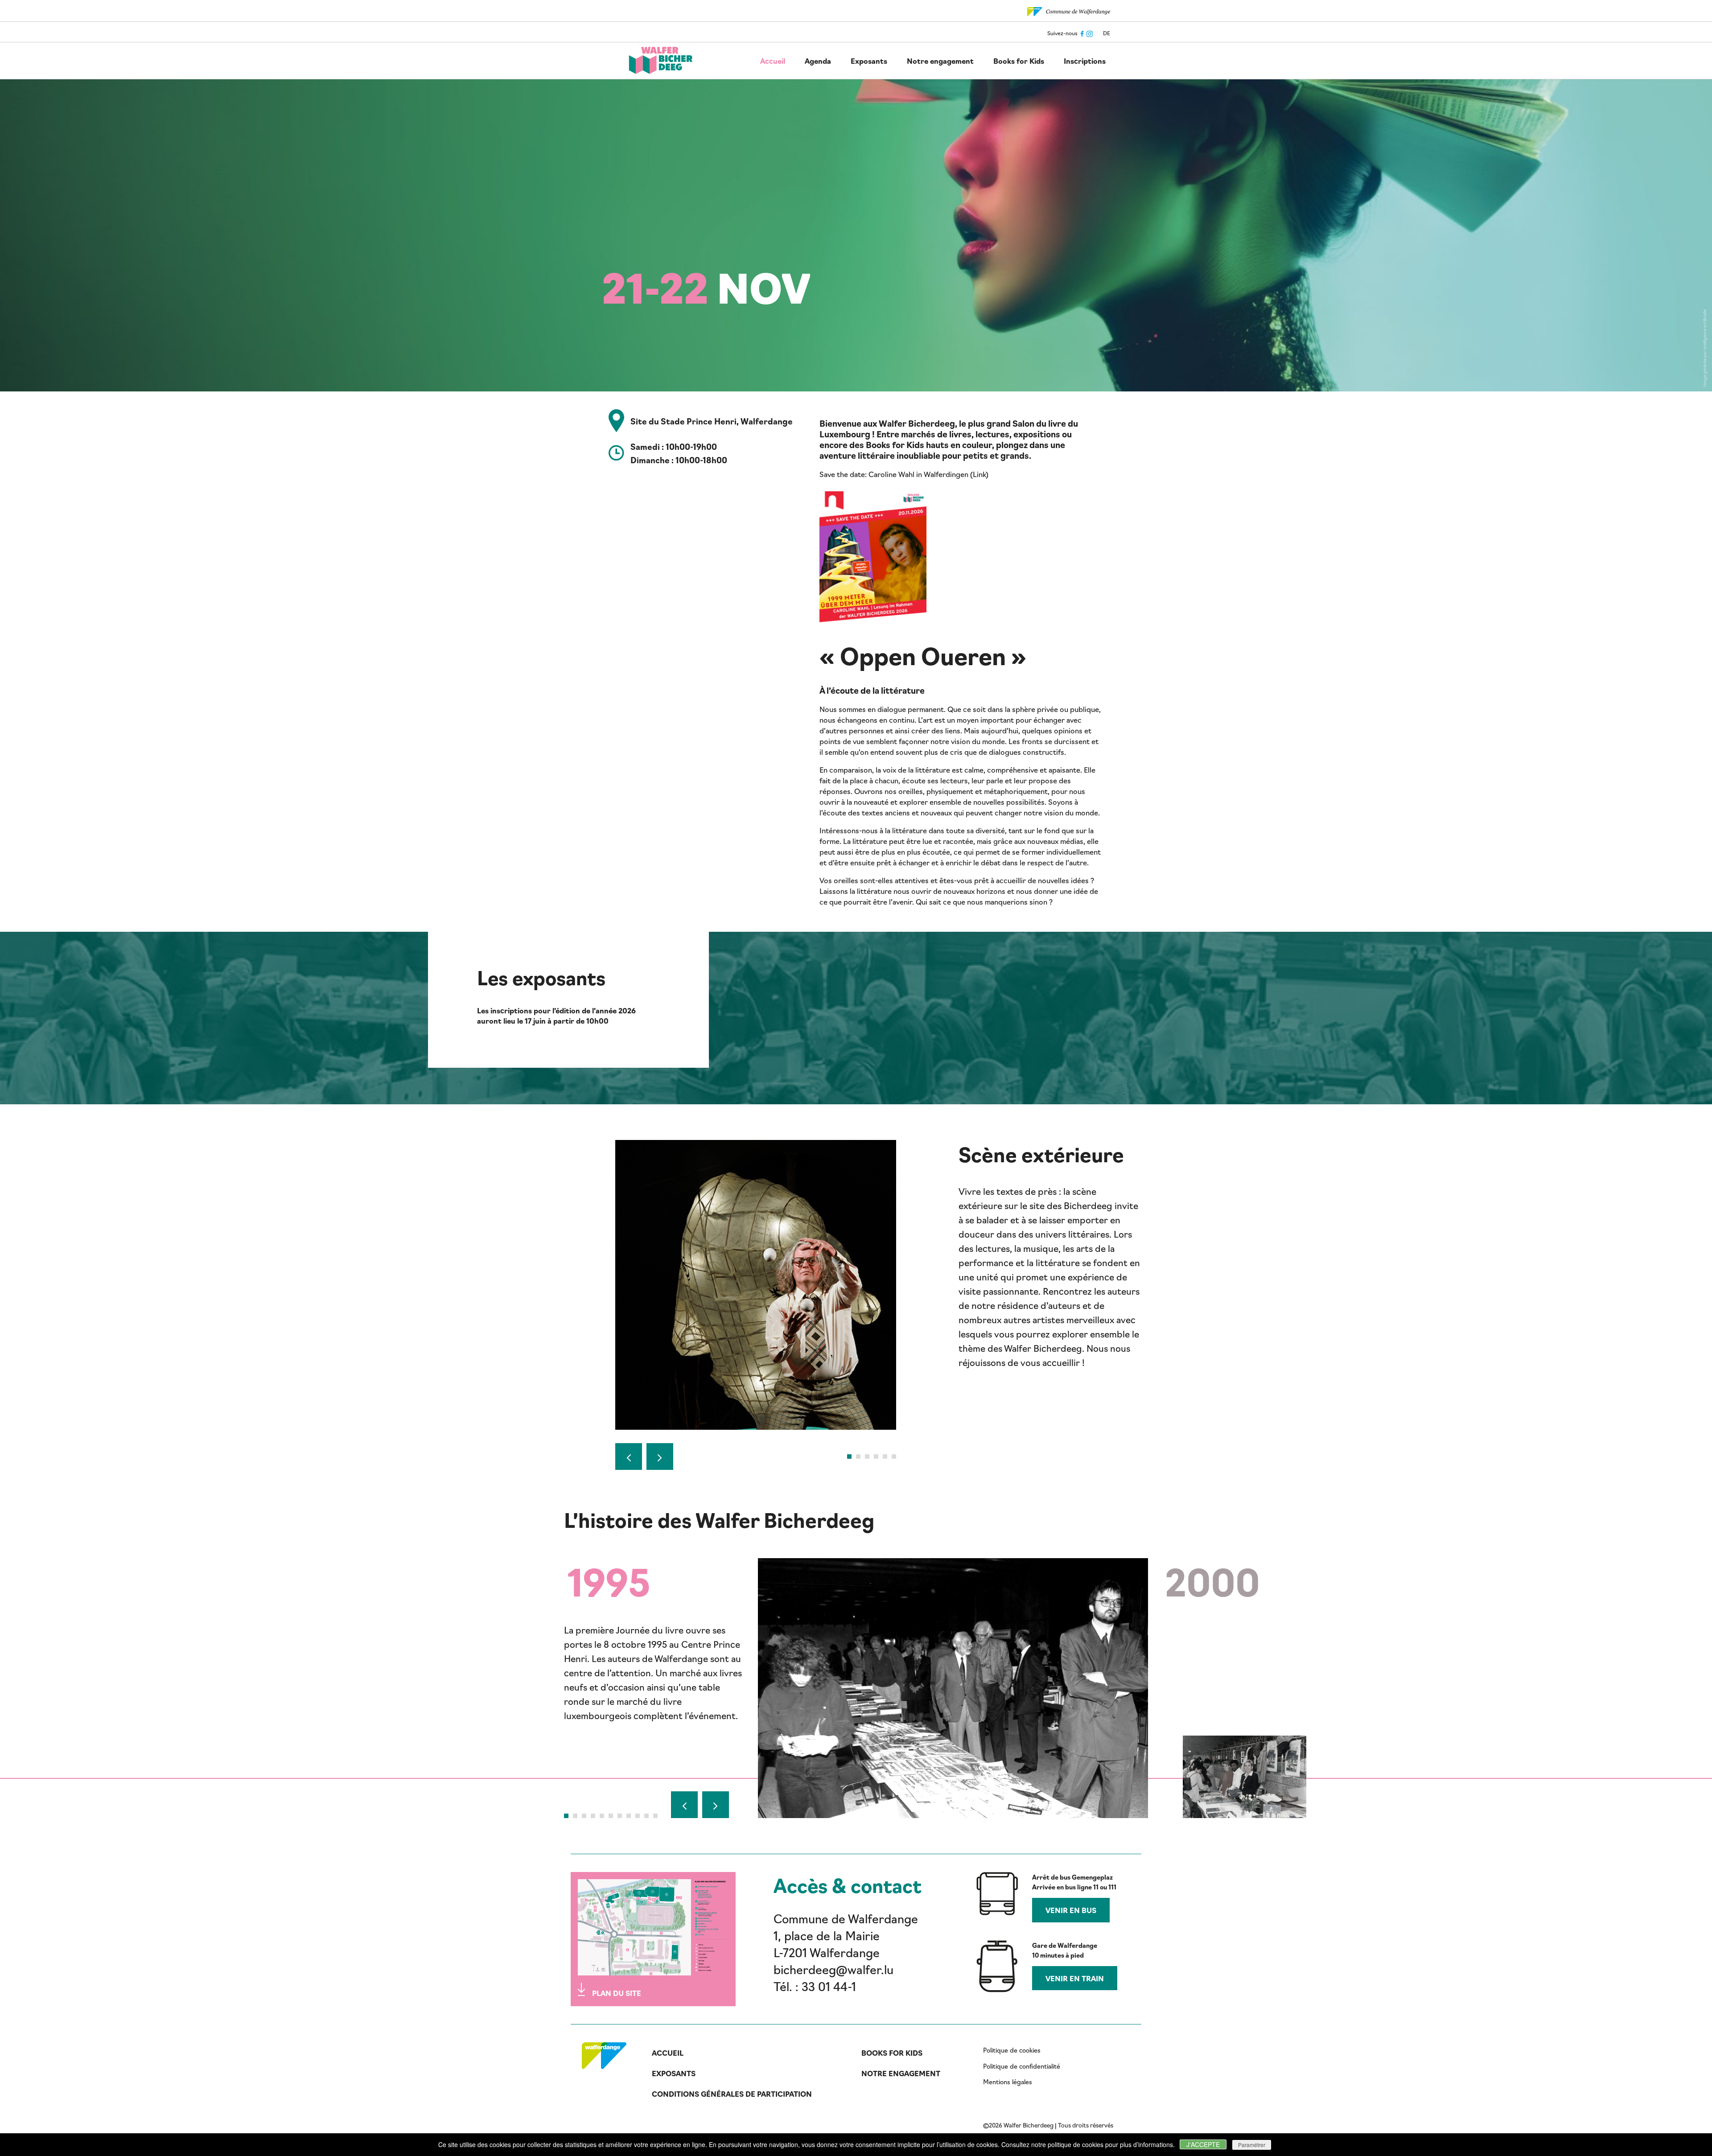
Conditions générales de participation (732, 2094)
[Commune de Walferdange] (1069, 10)
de (1107, 33)
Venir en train (1075, 1978)
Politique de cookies (1012, 2050)
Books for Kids (1019, 61)
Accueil (773, 61)
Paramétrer (1252, 2145)
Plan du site (617, 1993)
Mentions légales (1008, 2082)
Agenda (818, 61)
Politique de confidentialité (1022, 2066)
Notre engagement (940, 61)
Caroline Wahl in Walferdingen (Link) (928, 474)
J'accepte (1203, 2144)
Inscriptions (1085, 61)
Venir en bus (1071, 1910)
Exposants (869, 61)
